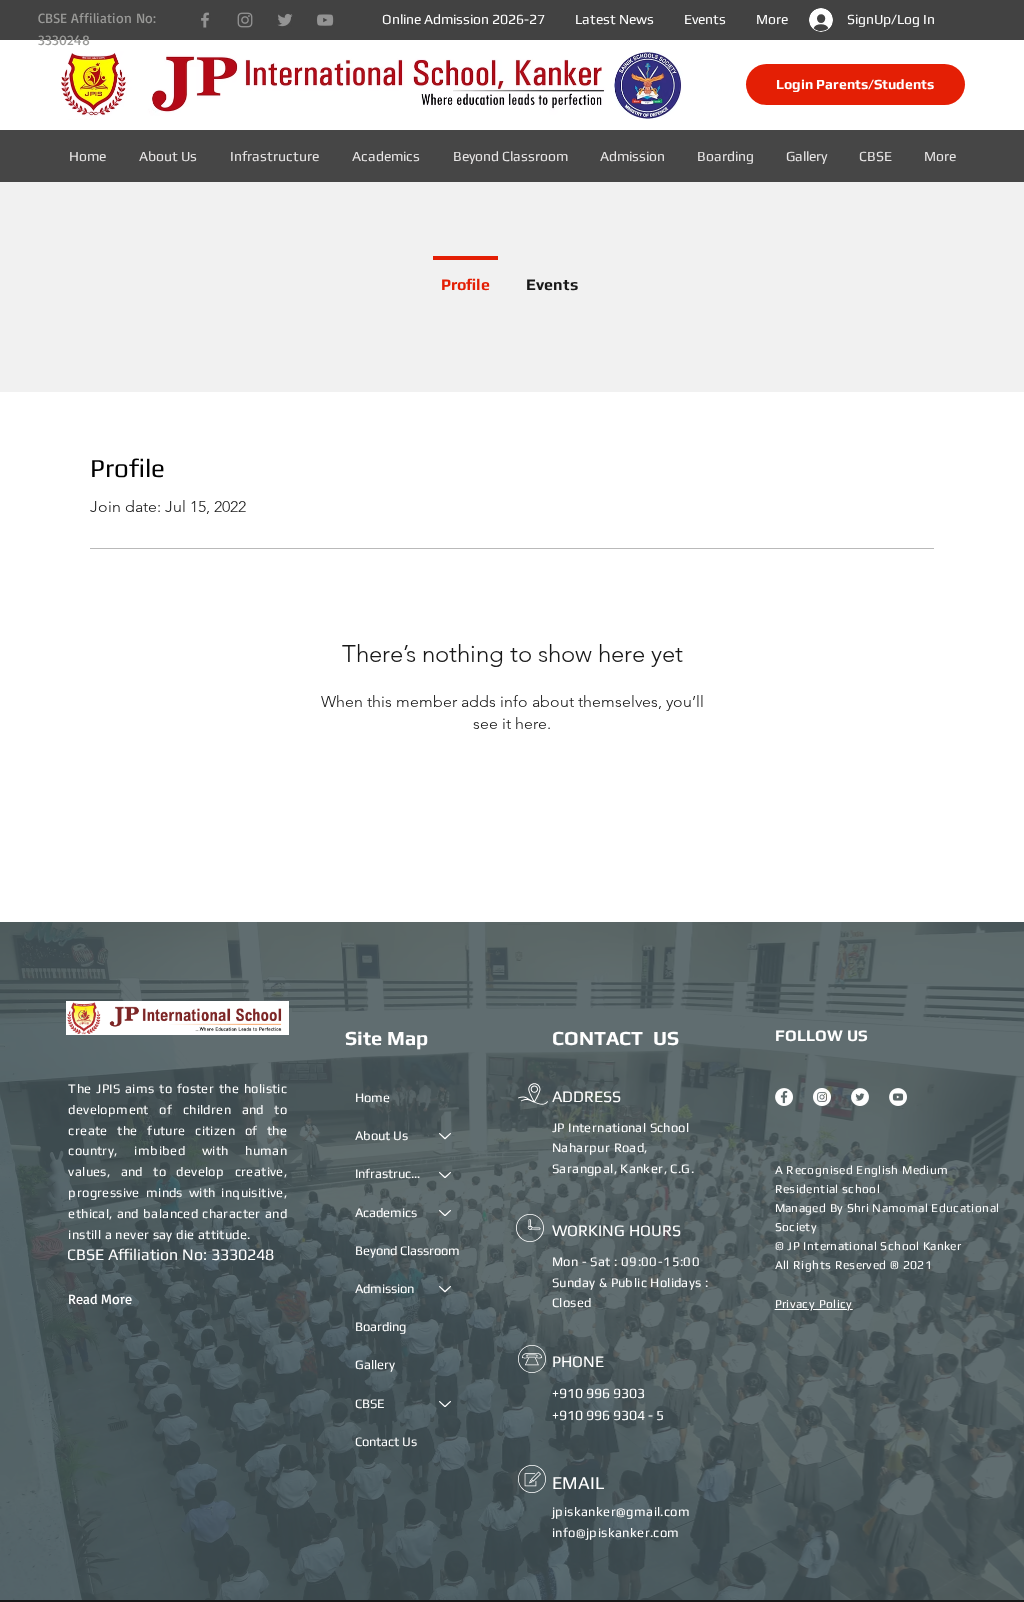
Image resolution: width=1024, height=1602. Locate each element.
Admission (384, 1288)
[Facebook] (205, 20)
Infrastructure (388, 1173)
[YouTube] (325, 20)
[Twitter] (285, 20)
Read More (100, 1298)
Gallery (375, 1364)
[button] (876, 156)
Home (372, 1097)
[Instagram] (245, 20)
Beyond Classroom (407, 1250)
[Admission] (446, 1289)
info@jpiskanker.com (615, 1532)
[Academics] (446, 1213)
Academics (386, 1212)
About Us (381, 1135)
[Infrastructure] (446, 1174)
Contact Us (386, 1441)
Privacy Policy (814, 1304)
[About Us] (446, 1136)
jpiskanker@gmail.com (621, 1511)
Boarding (380, 1326)
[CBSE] (446, 1404)
